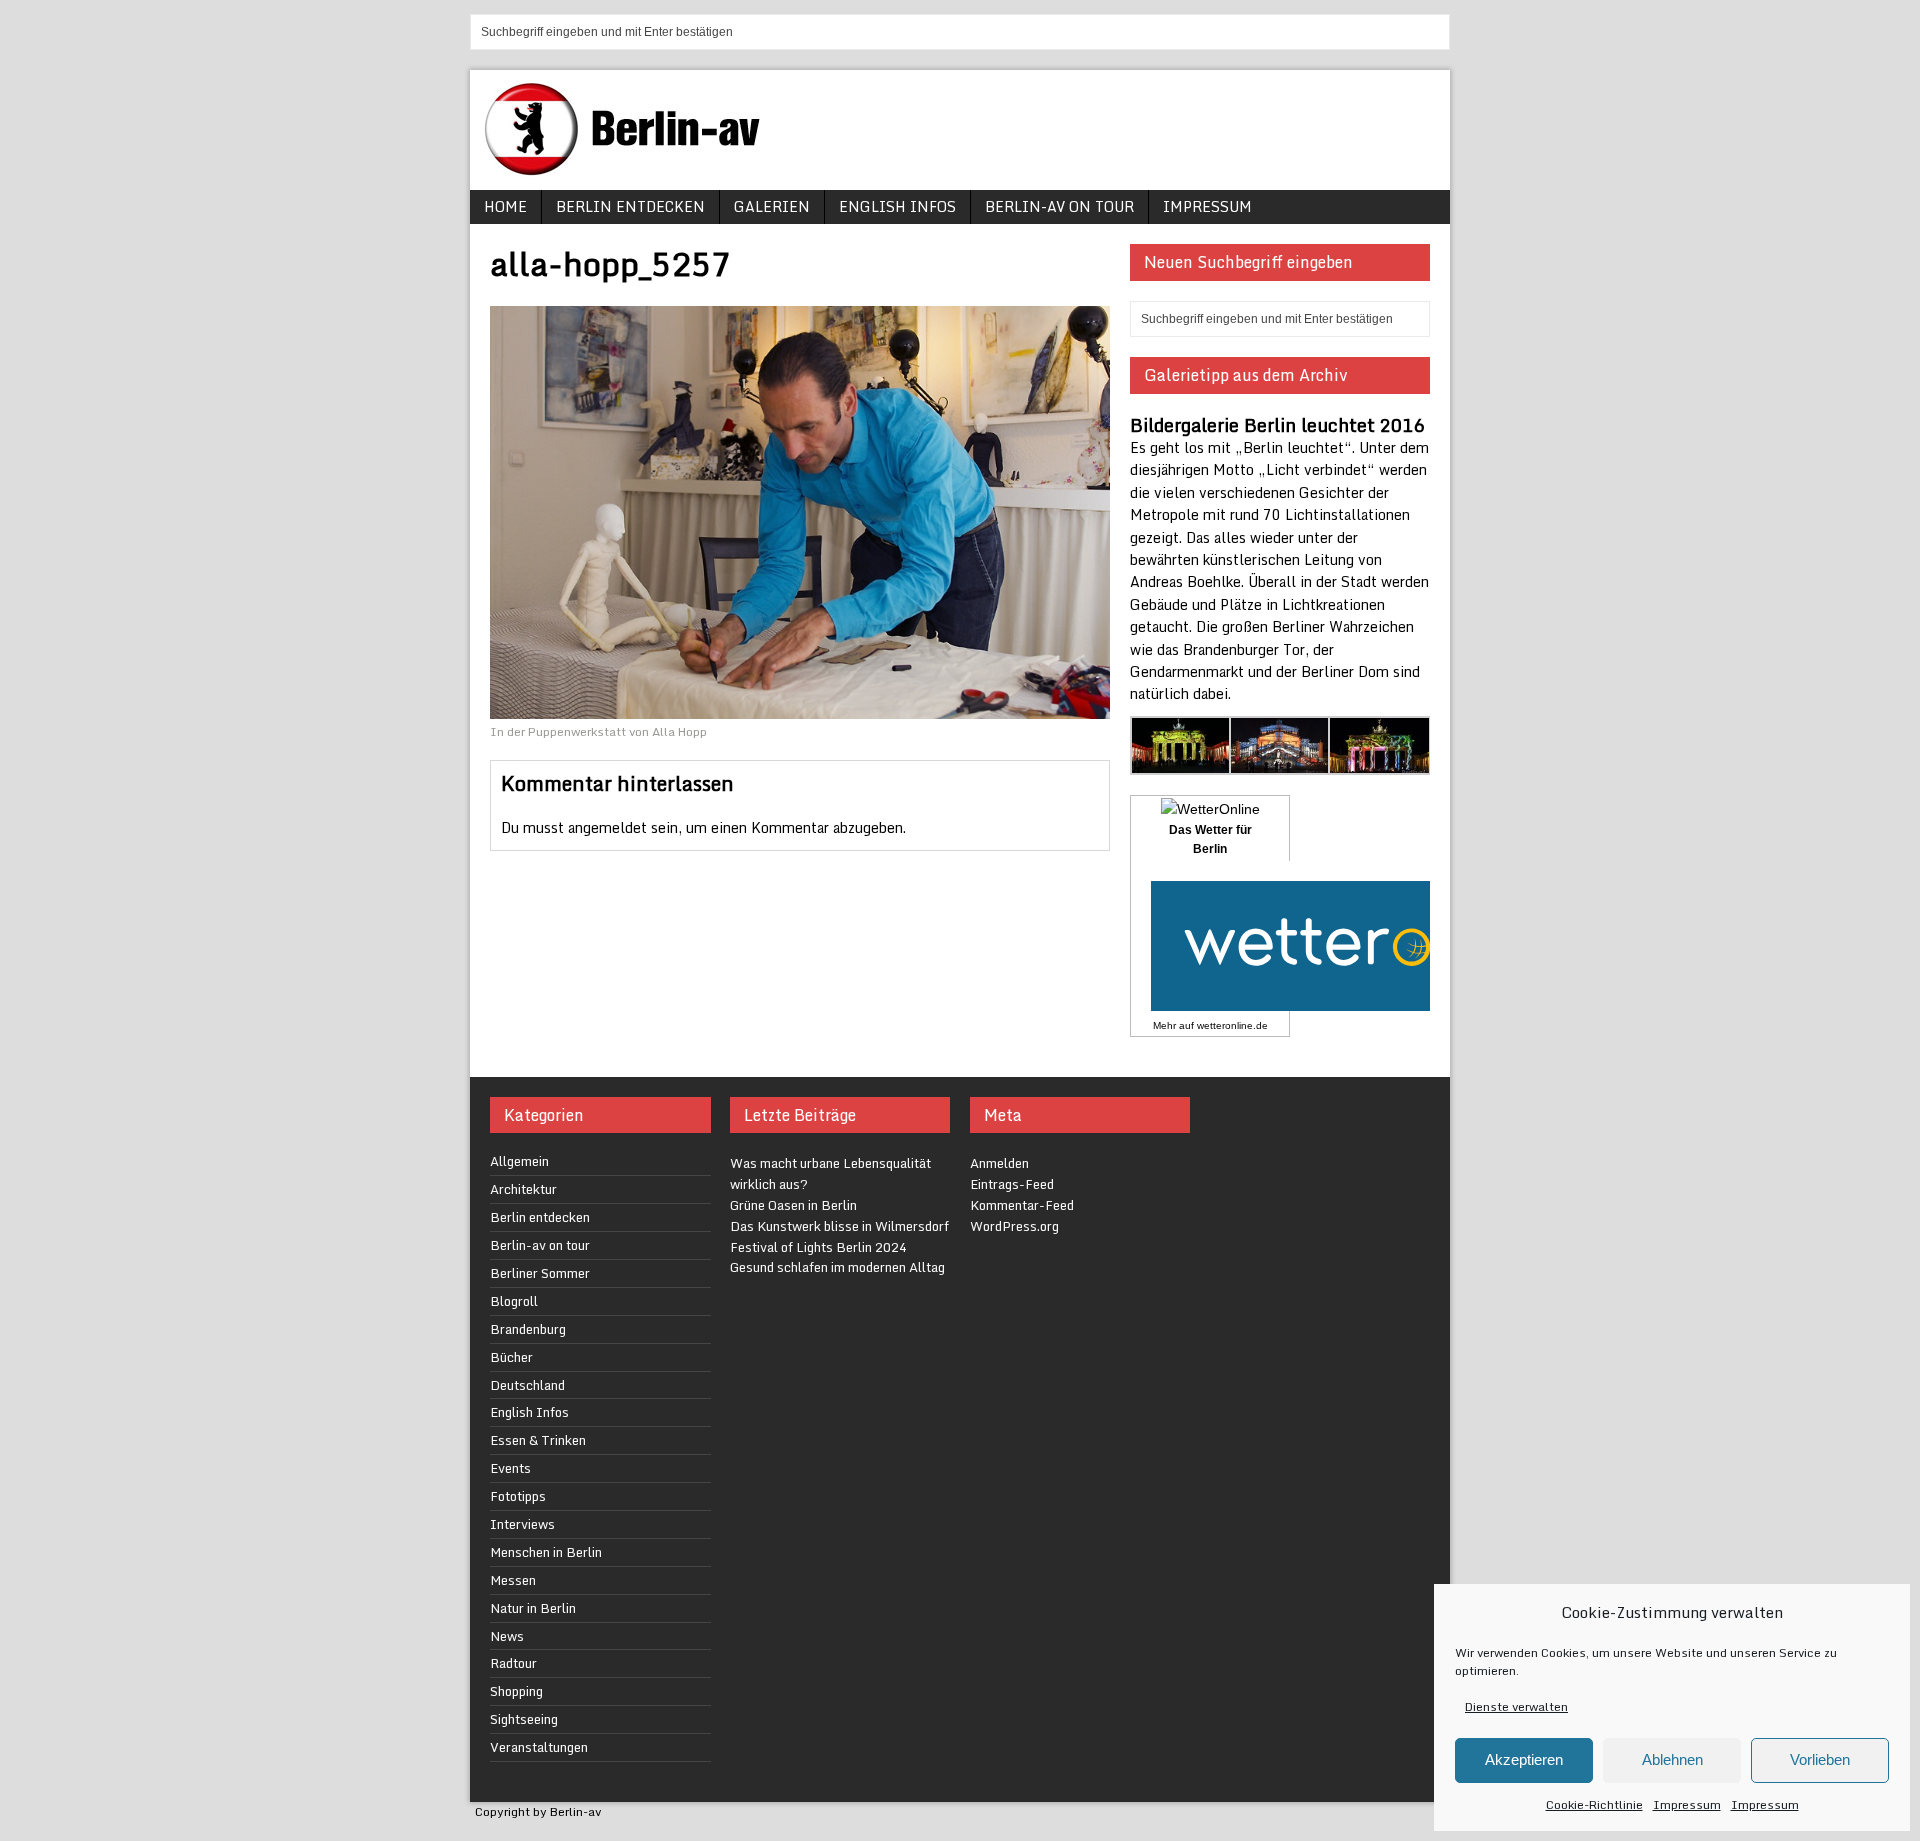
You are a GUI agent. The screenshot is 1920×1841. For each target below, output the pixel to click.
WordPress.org (1014, 1226)
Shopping (516, 1691)
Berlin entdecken (630, 206)
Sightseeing (524, 1719)
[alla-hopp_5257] (800, 706)
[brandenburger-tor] (1181, 763)
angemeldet (607, 827)
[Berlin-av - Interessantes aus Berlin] (630, 168)
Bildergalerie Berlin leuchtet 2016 (1277, 425)
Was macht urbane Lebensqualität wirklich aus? (830, 1173)
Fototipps (518, 1496)
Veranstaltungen (539, 1747)
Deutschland (527, 1385)
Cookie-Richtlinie (1594, 1804)
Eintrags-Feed (1012, 1184)
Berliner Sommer (540, 1273)
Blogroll (514, 1301)
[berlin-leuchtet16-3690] (1280, 763)
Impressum (1687, 1804)
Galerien (772, 206)
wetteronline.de (1232, 1025)
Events (510, 1468)
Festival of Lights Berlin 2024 (818, 1247)
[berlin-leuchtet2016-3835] (1379, 763)
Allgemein (519, 1161)
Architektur (523, 1189)
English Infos (897, 206)
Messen (513, 1580)
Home (505, 206)
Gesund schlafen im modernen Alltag (837, 1267)
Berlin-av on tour (1059, 206)
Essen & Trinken (538, 1440)
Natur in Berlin (533, 1608)
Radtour (513, 1663)
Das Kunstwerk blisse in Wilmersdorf (839, 1226)
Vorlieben (1820, 1759)
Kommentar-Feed (1022, 1205)
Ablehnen (1672, 1759)
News (507, 1636)
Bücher (511, 1357)
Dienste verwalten (1516, 1706)
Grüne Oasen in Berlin (793, 1205)
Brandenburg (528, 1329)
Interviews (522, 1524)
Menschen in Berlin (546, 1552)
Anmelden (999, 1163)
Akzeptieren (1524, 1759)
